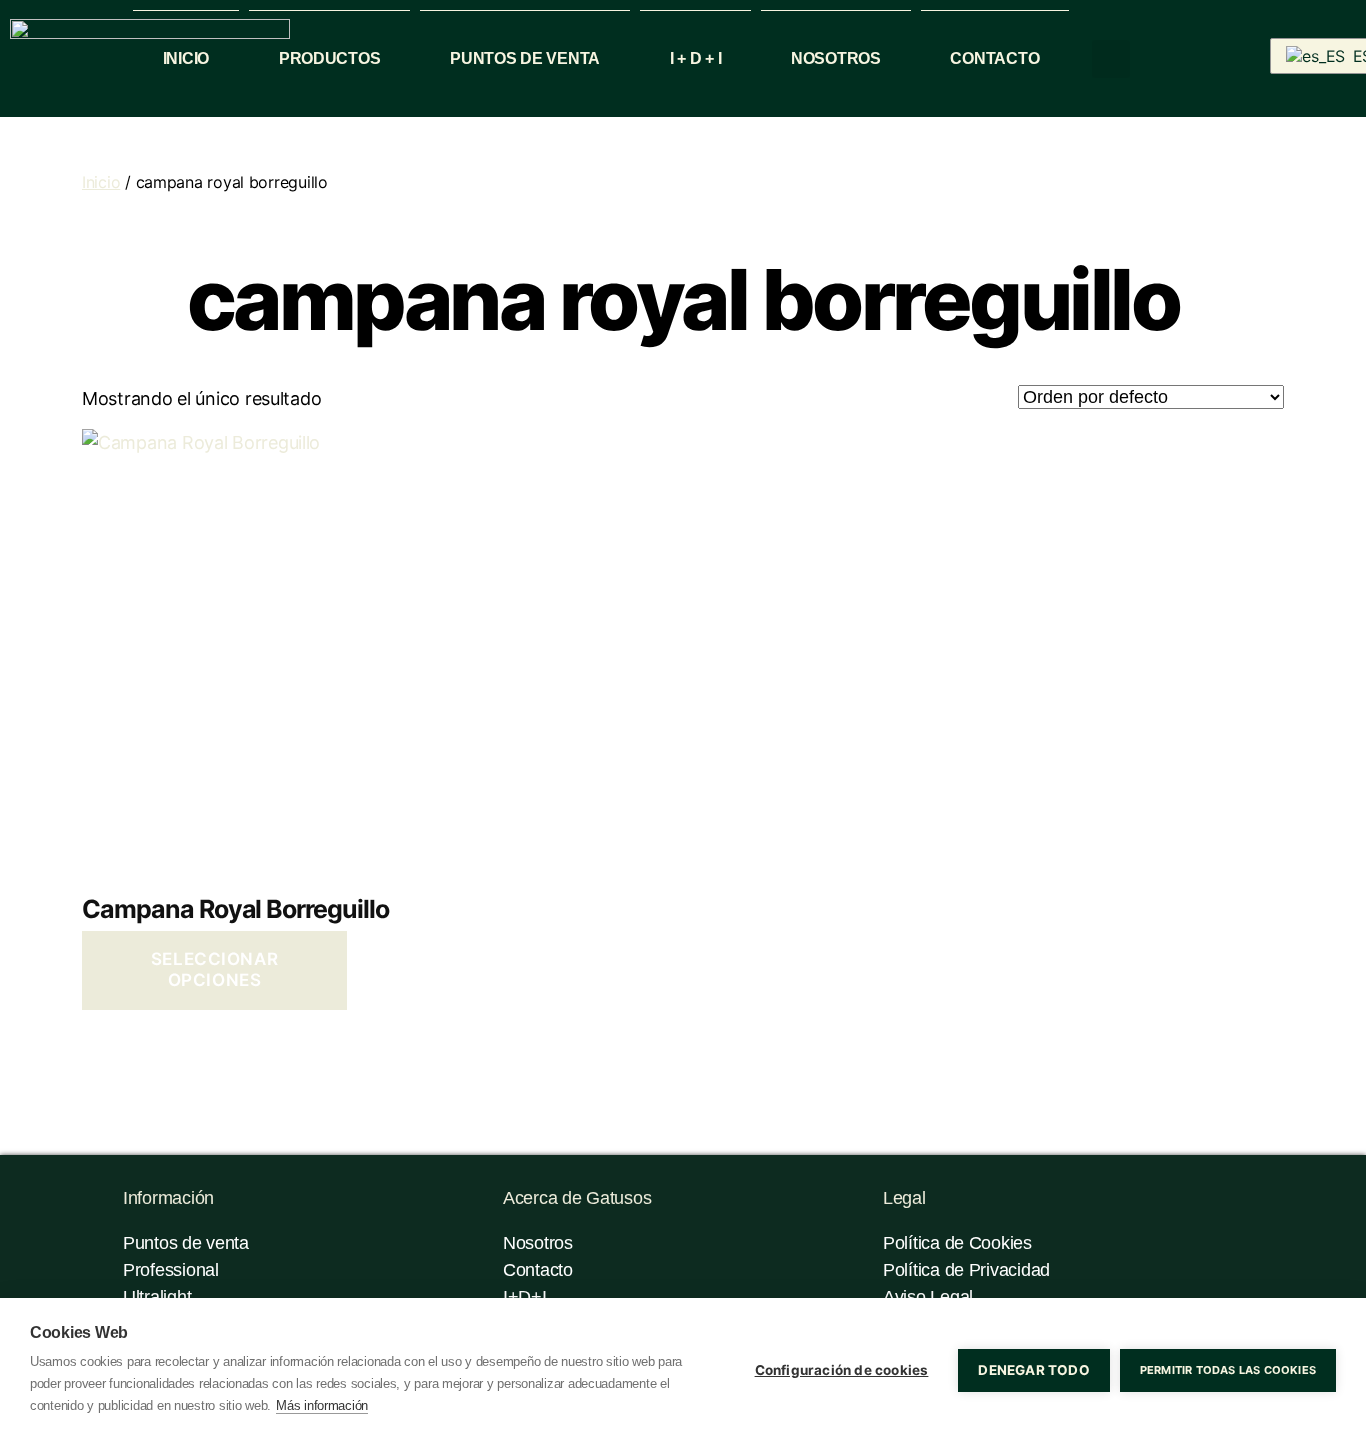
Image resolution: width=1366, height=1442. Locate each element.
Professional (171, 1270)
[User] (1174, 57)
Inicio (186, 58)
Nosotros (836, 58)
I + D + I (696, 58)
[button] (1111, 59)
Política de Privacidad (966, 1270)
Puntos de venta (525, 58)
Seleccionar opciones (214, 969)
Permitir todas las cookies (1228, 1370)
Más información (322, 1405)
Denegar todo (1033, 1370)
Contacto (994, 58)
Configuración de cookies (842, 1370)
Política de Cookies (957, 1243)
